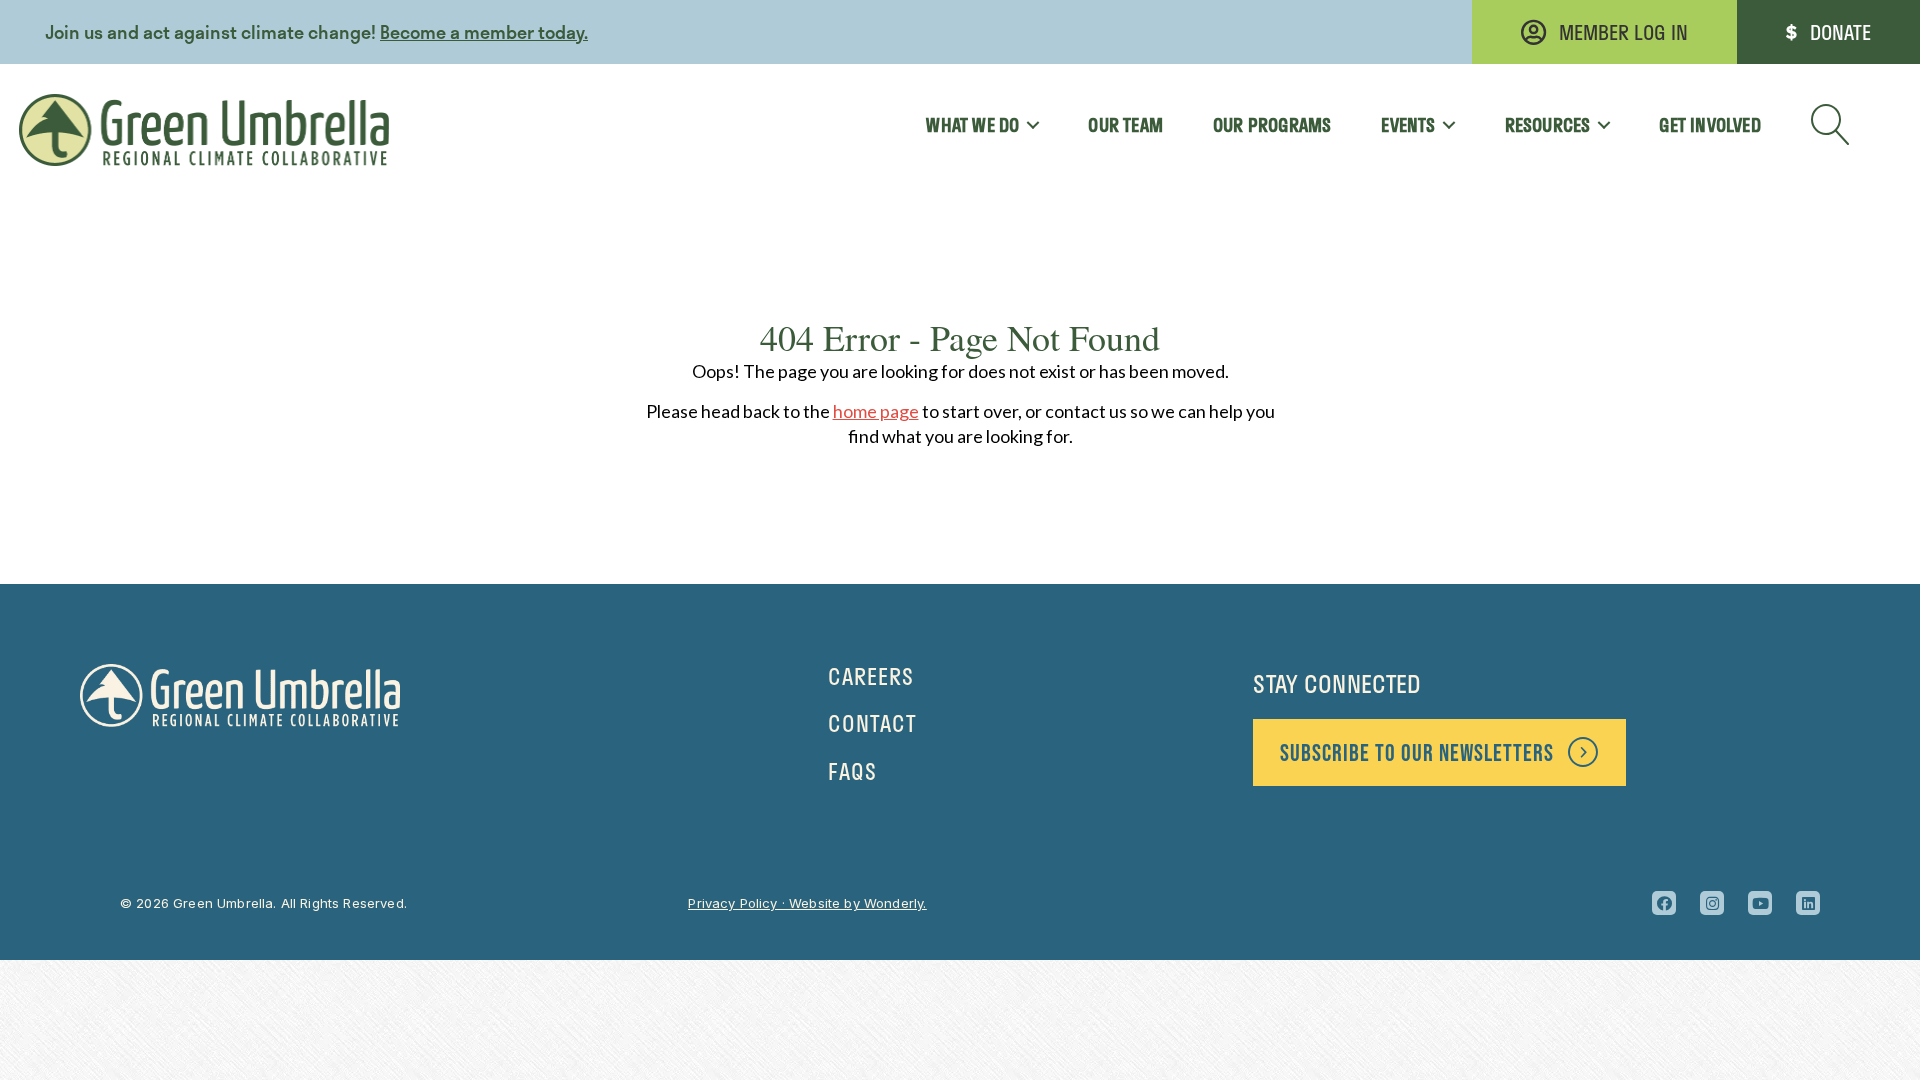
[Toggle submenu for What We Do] (1025, 125)
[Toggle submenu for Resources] (1596, 125)
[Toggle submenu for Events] (1442, 125)
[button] (1831, 125)
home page (876, 411)
